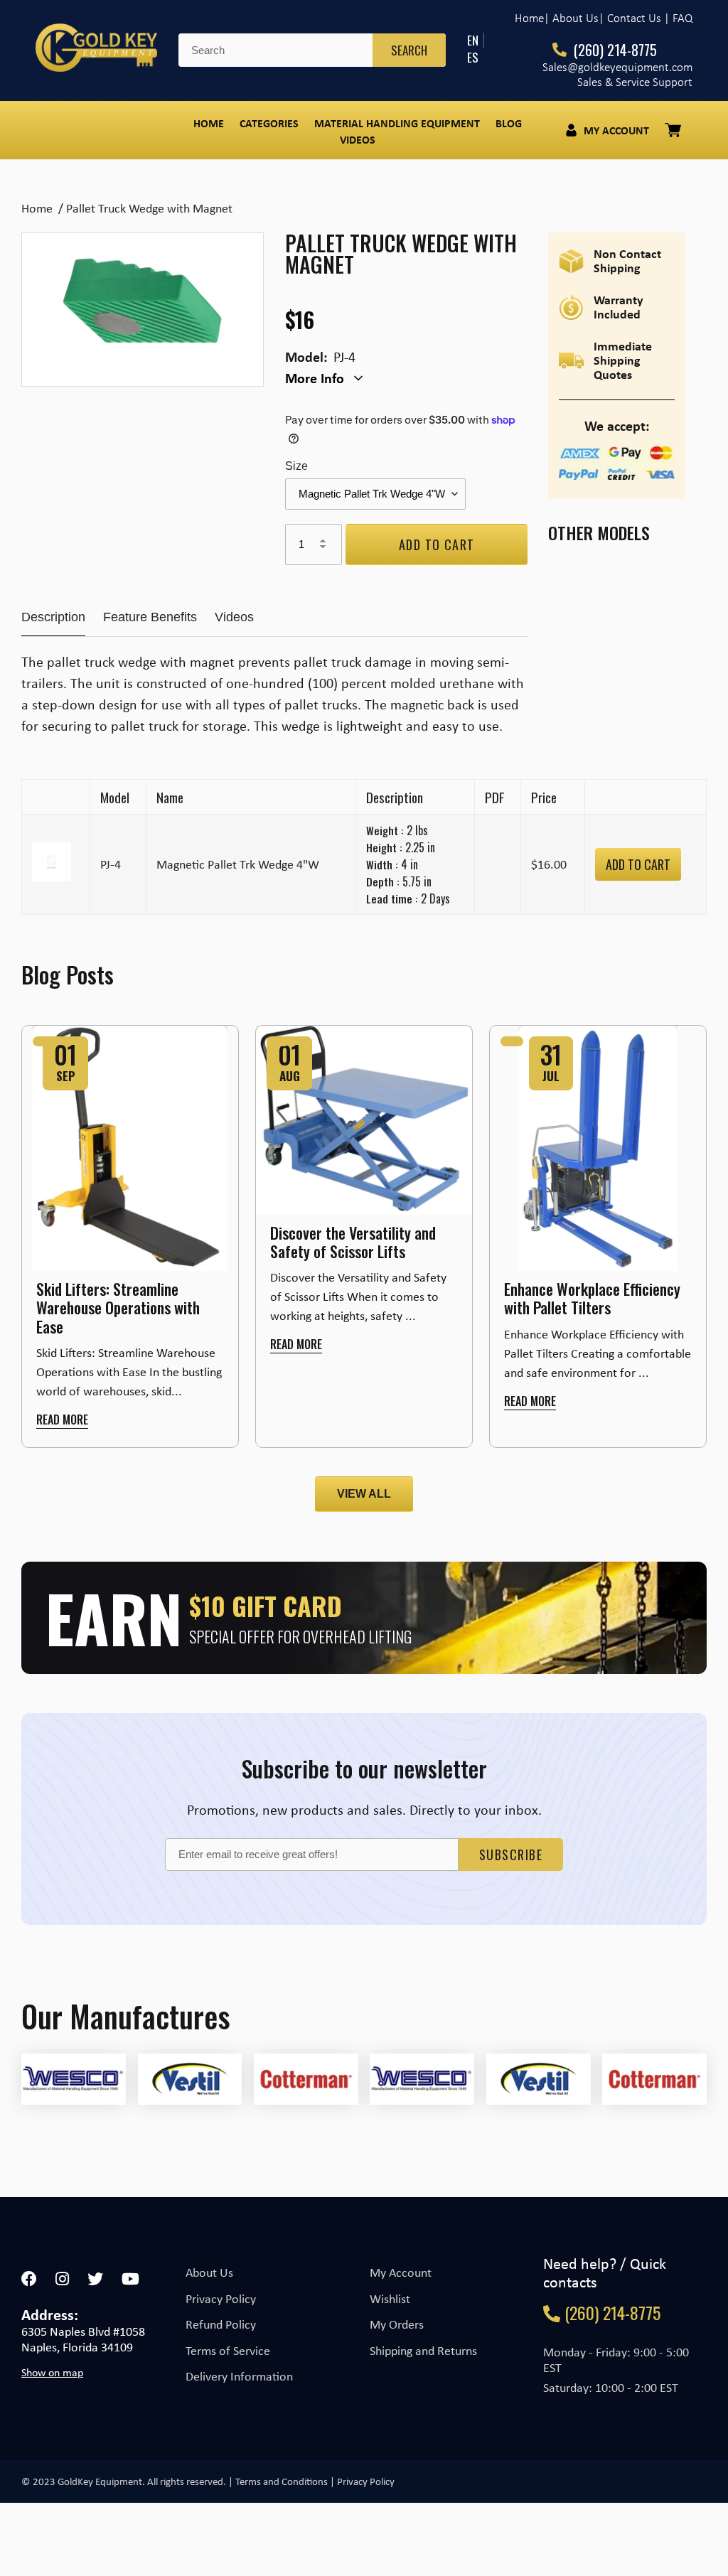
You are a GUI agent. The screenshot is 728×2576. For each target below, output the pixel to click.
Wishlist (390, 2299)
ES (473, 57)
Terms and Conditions (282, 2481)
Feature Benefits (150, 617)
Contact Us (634, 18)
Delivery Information (239, 2376)
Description (53, 617)
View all (364, 1494)
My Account (401, 2272)
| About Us (571, 18)
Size (296, 466)
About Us (209, 2272)
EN (473, 40)
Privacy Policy (221, 2299)
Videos (234, 617)
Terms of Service (228, 2351)
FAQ (682, 18)
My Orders (397, 2324)
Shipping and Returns (423, 2351)
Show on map (52, 2373)
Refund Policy (221, 2324)
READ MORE (62, 1420)
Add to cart (638, 864)
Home (529, 18)
